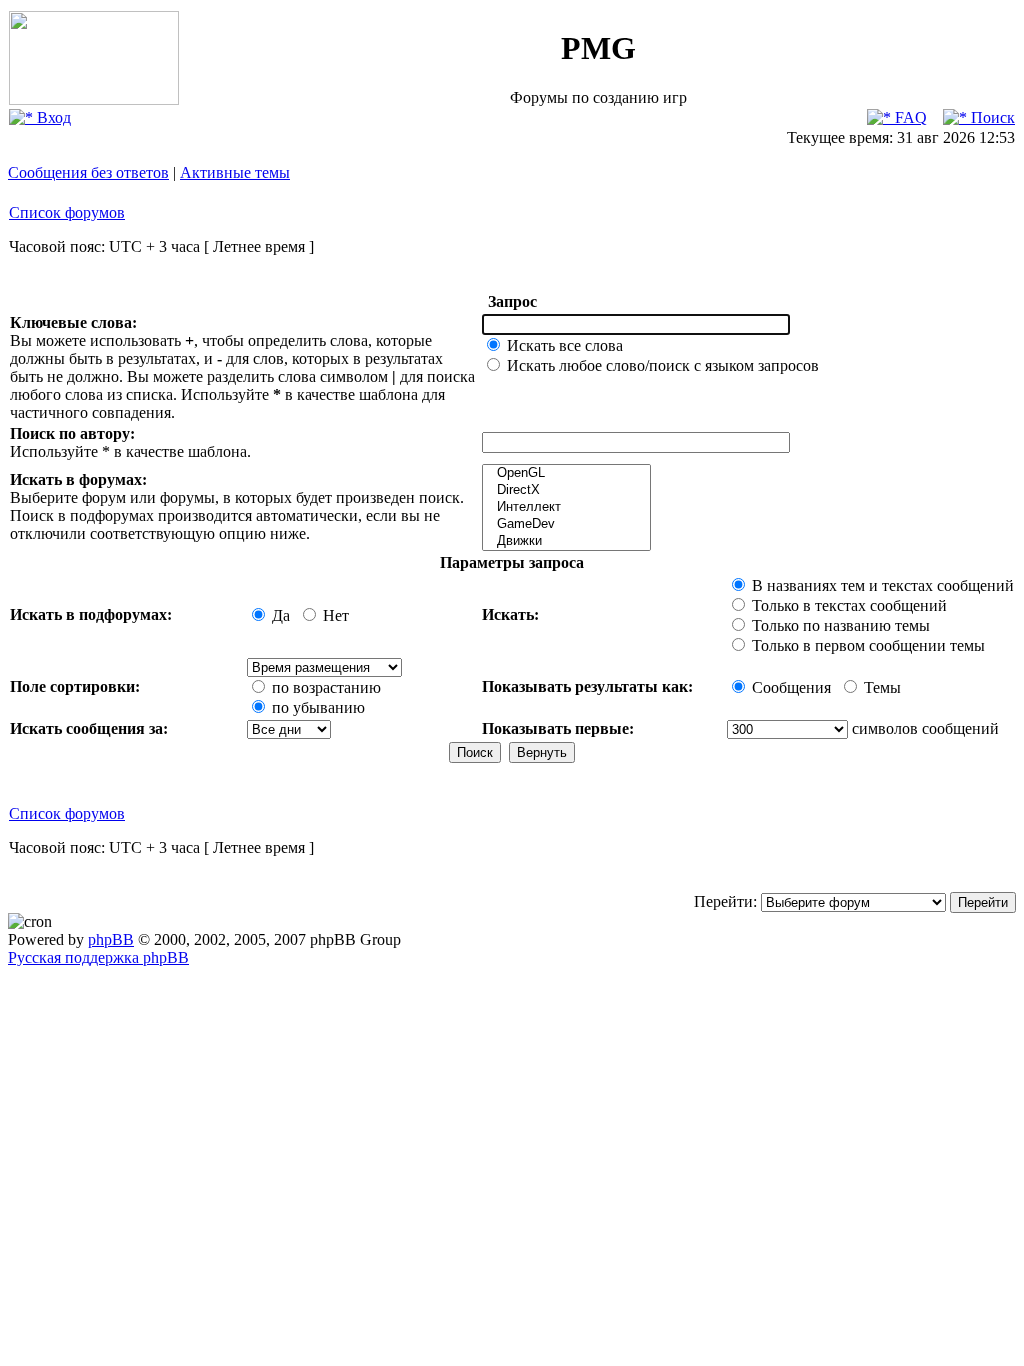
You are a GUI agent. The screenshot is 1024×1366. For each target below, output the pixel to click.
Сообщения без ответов (88, 172)
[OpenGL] (566, 473)
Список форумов (67, 212)
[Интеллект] (566, 507)
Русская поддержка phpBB (98, 957)
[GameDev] (566, 524)
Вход (52, 117)
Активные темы (235, 172)
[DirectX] (566, 490)
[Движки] (566, 541)
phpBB (111, 939)
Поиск (991, 117)
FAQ (909, 117)
